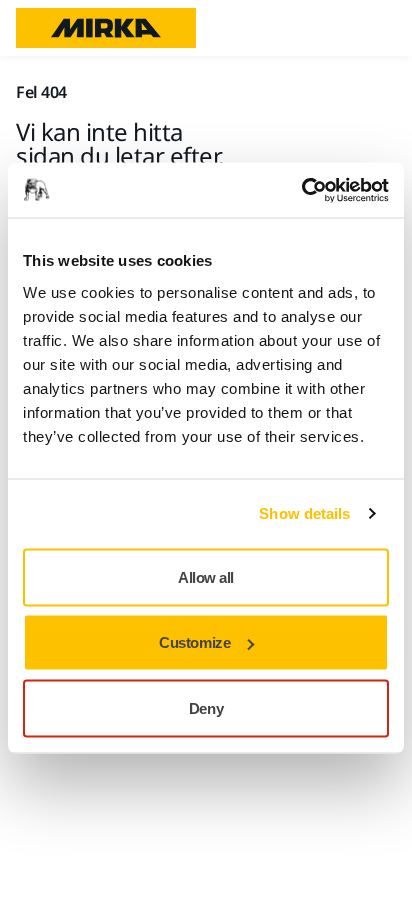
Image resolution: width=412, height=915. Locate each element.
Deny (206, 707)
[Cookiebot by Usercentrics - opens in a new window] (301, 190)
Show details (304, 513)
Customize (194, 642)
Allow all (206, 576)
